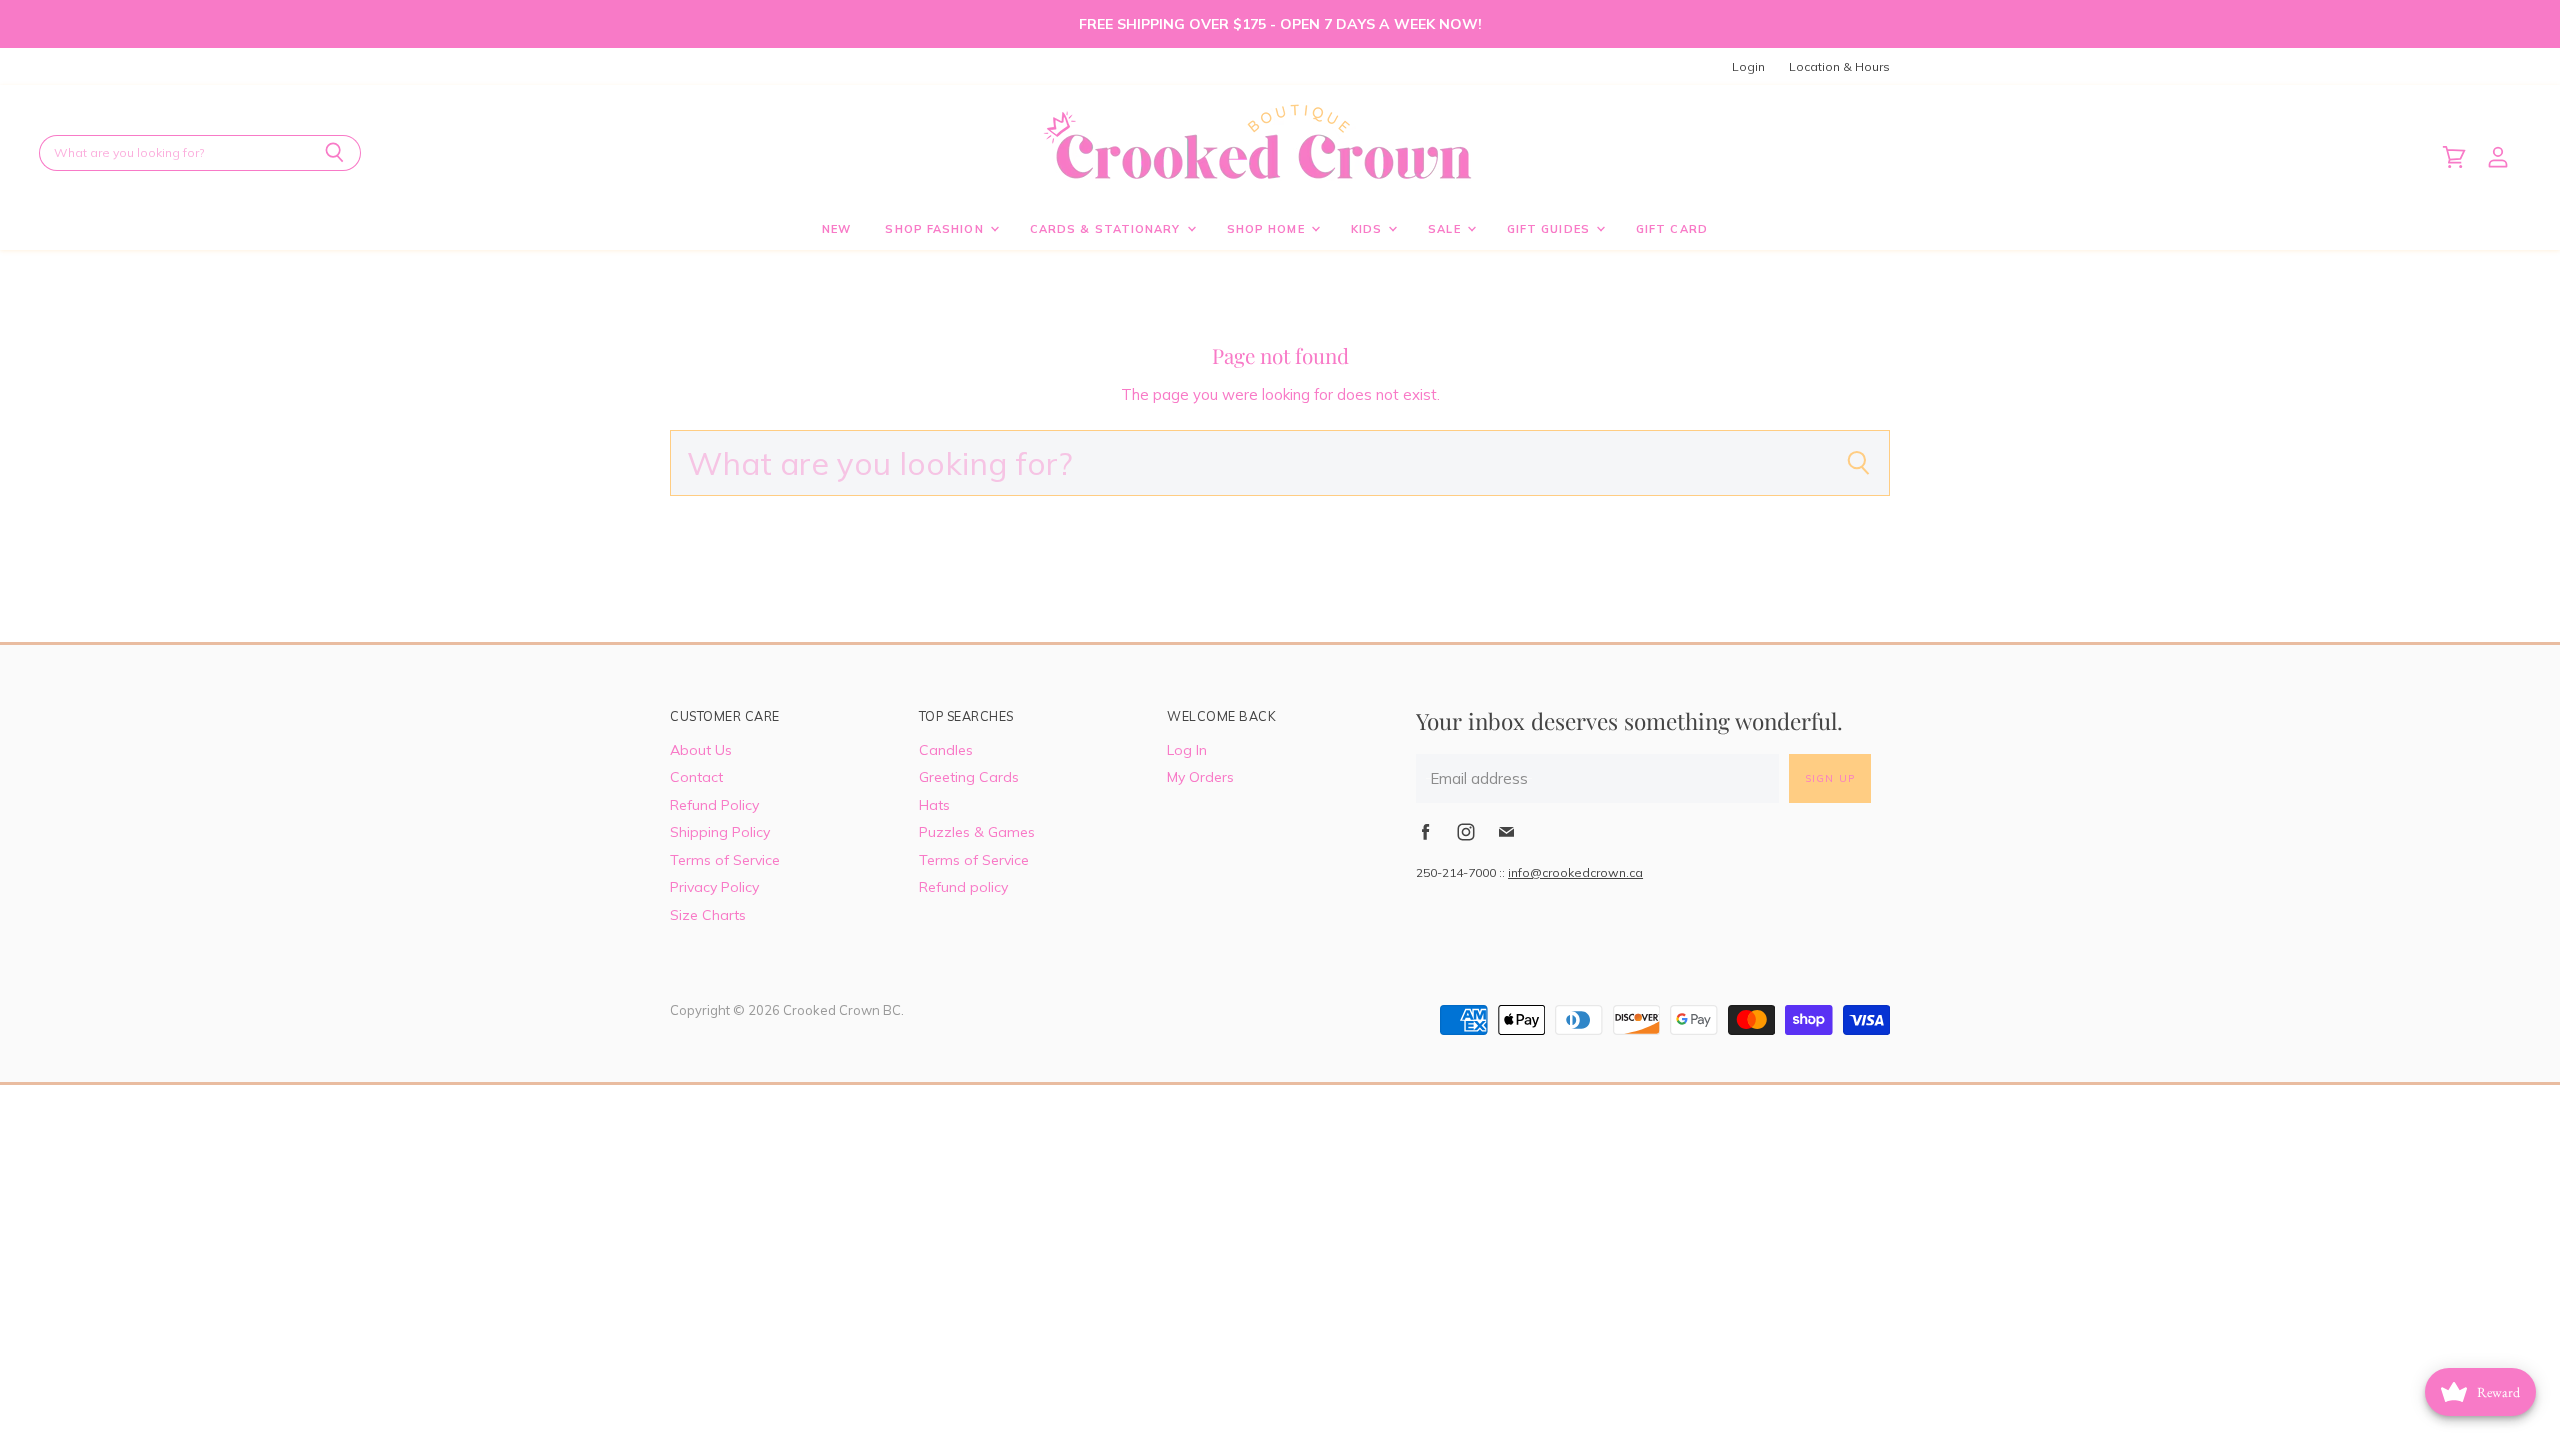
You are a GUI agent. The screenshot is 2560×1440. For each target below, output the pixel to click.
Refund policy (963, 887)
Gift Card (1672, 229)
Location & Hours (1839, 67)
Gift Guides (1550, 229)
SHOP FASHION (936, 229)
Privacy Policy (714, 887)
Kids (1369, 229)
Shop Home (1268, 229)
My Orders (1200, 777)
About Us (701, 750)
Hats (934, 805)
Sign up (1830, 778)
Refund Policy (714, 805)
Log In (1187, 750)
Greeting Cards (969, 777)
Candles (946, 750)
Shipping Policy (720, 832)
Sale (1446, 229)
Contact (696, 777)
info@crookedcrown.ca (1575, 872)
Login (1748, 67)
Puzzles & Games (977, 832)
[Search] (334, 153)
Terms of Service (725, 860)
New (836, 229)
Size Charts (708, 915)
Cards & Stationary (1107, 229)
